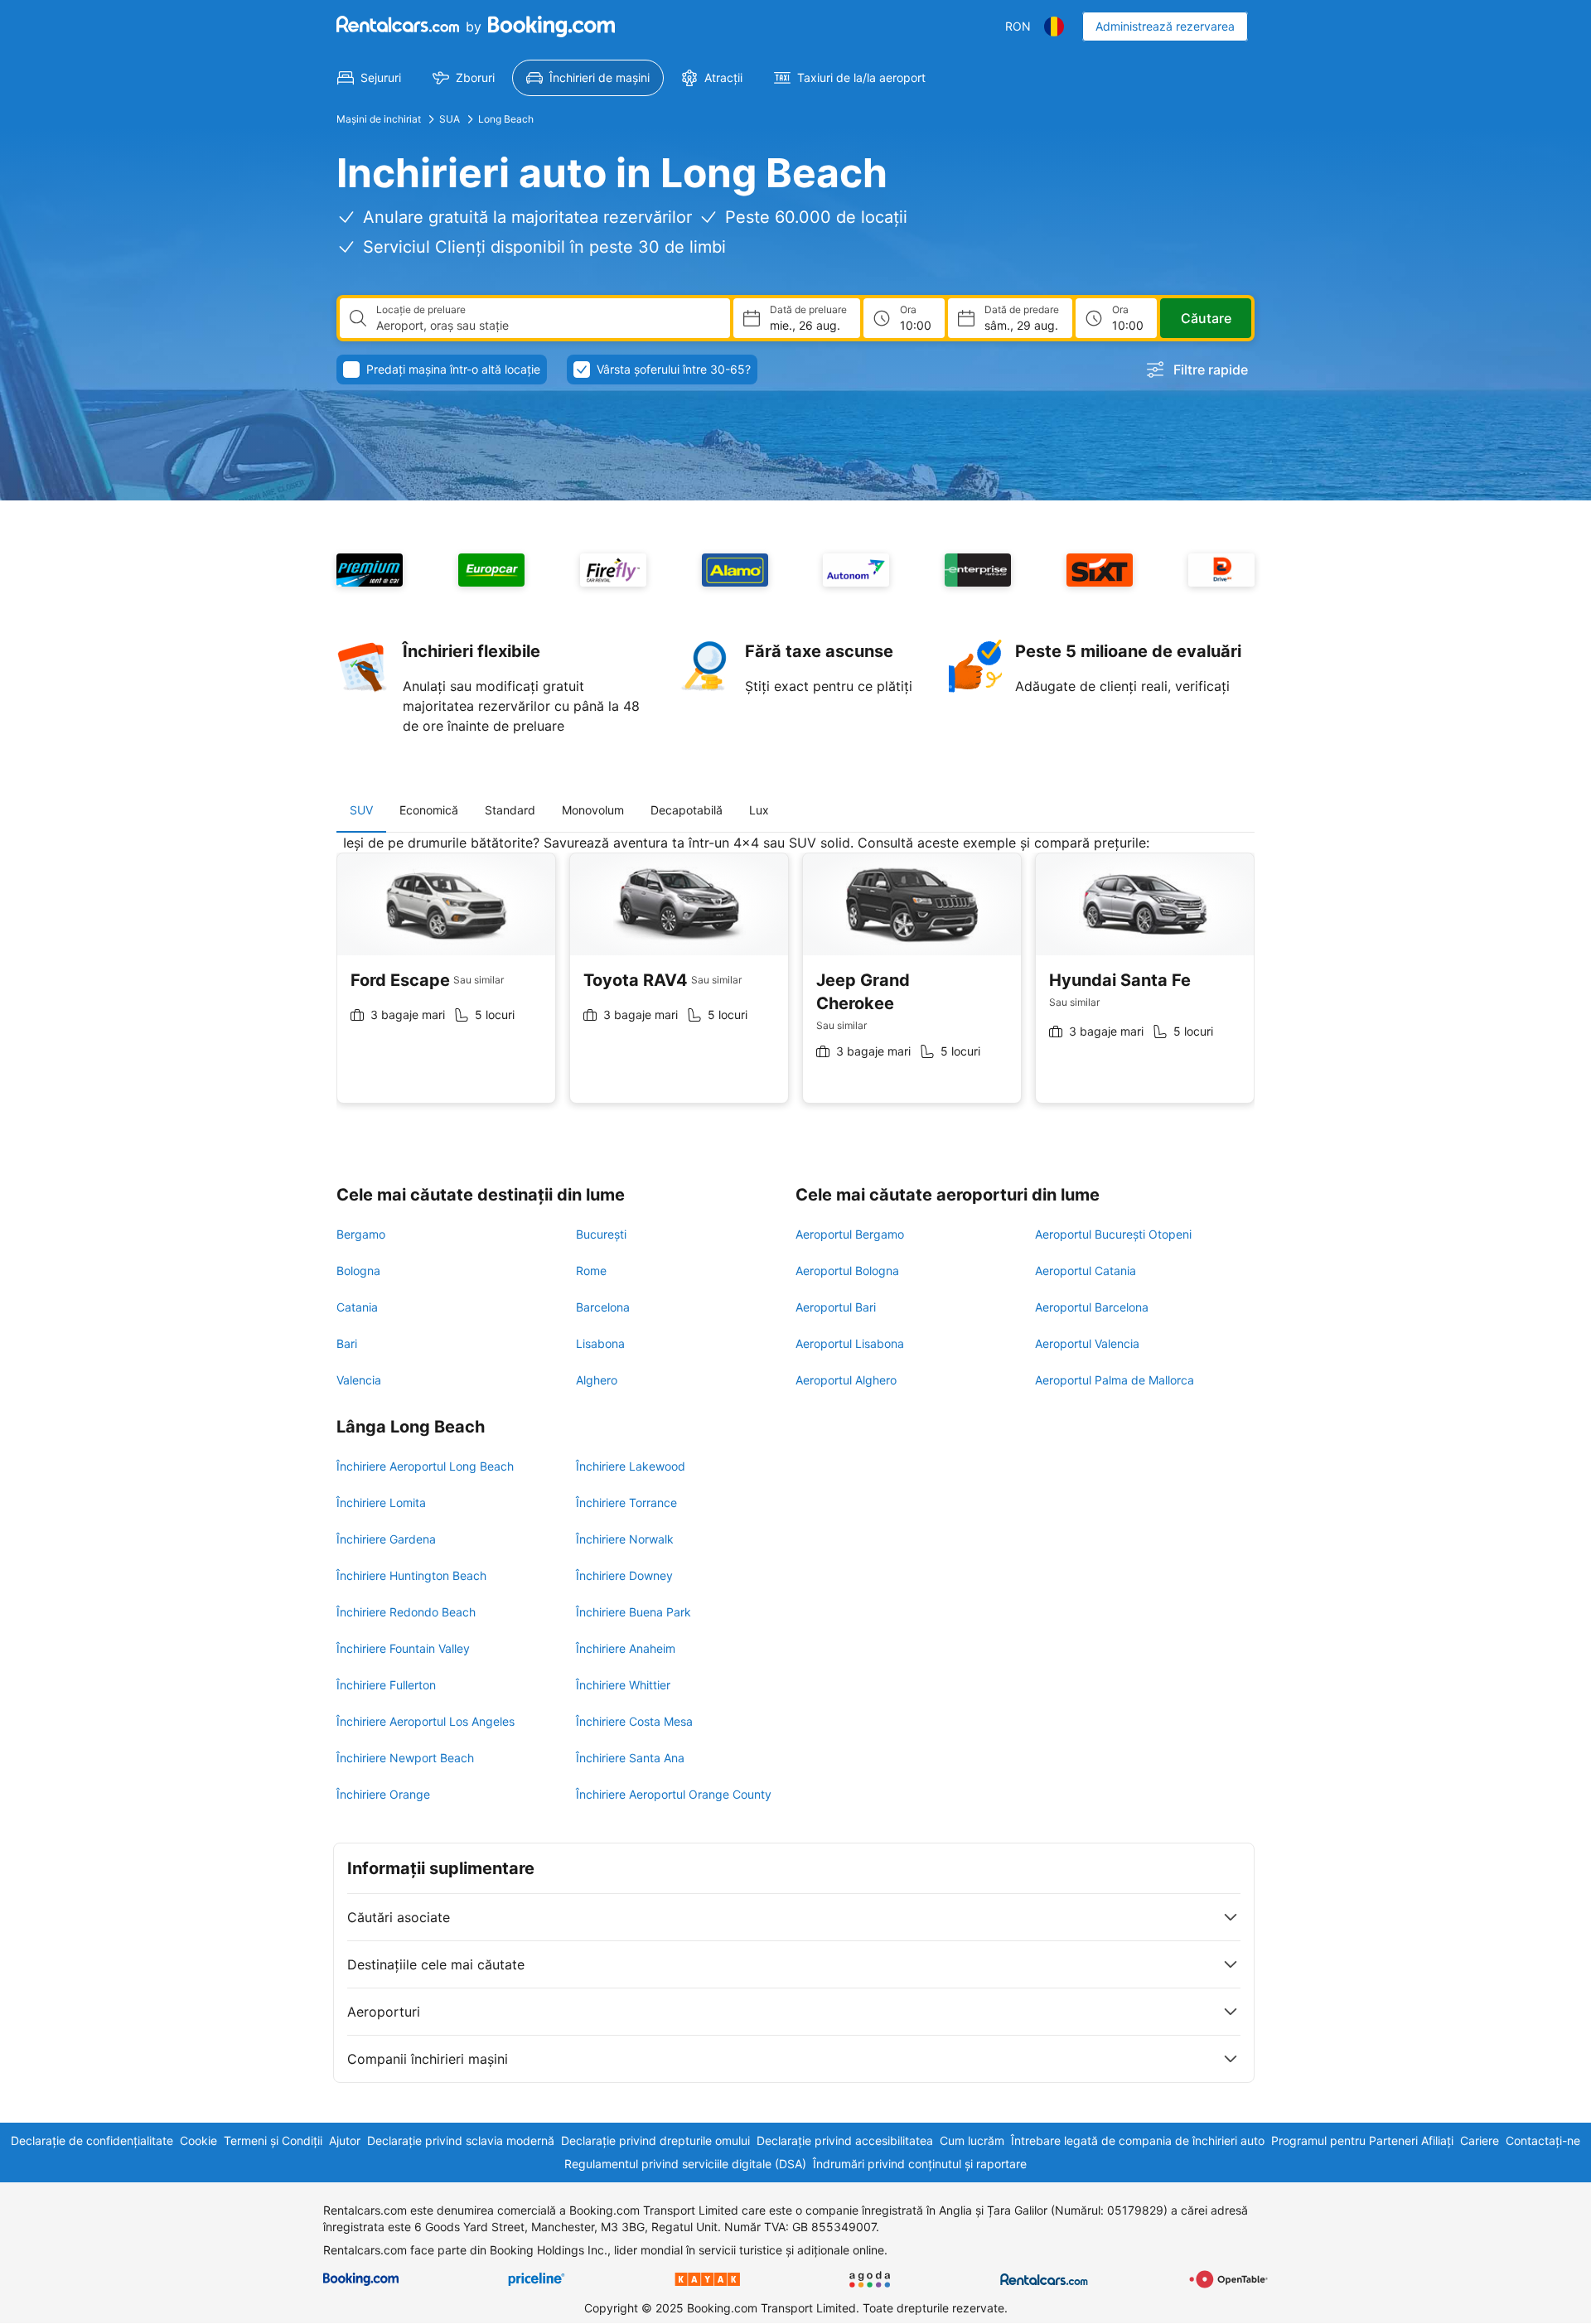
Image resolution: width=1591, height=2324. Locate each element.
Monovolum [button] (593, 810)
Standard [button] (510, 810)
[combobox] (546, 326)
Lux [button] (759, 810)
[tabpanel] (795, 981)
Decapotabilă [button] (687, 810)
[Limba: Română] (1054, 27)
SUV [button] (361, 810)
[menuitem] (369, 78)
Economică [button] (429, 810)
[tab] (361, 810)
